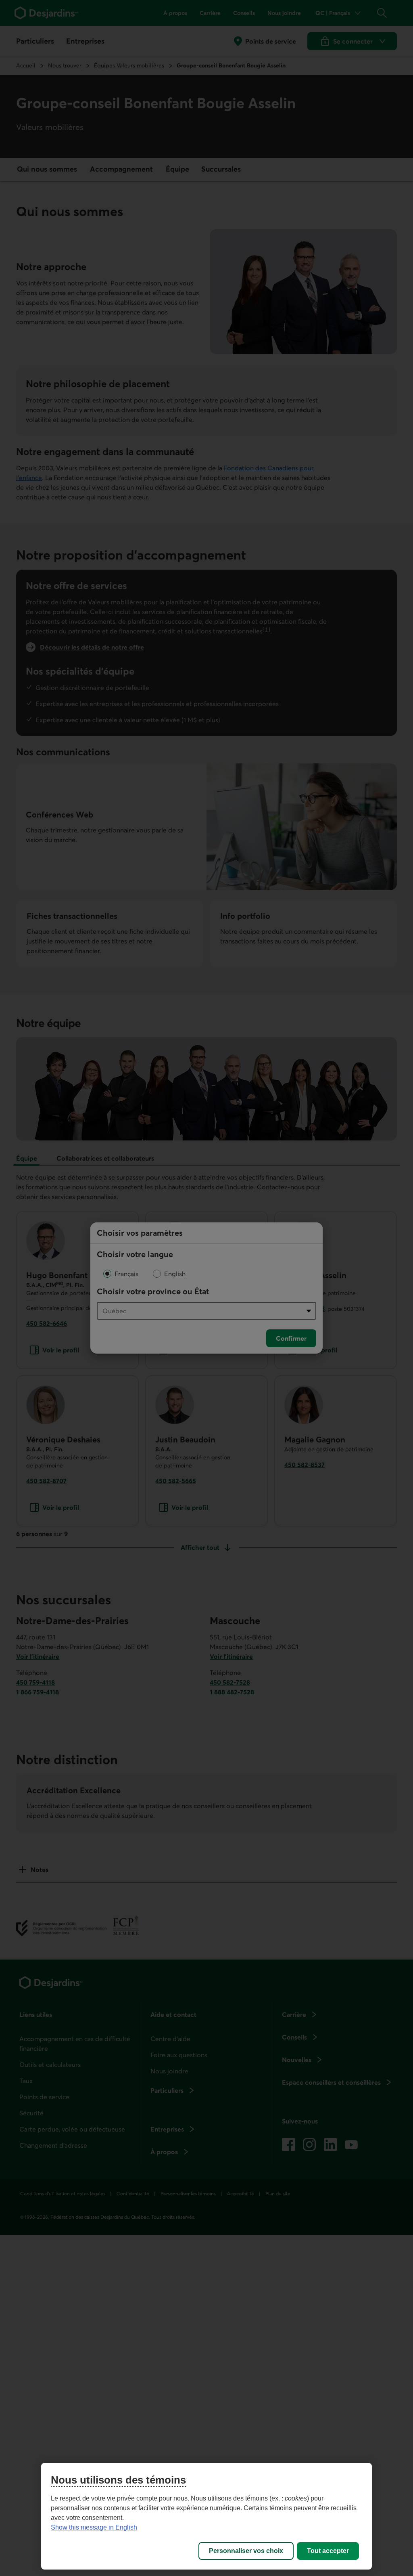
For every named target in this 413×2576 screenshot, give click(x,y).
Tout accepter (328, 2551)
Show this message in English (94, 2527)
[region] (206, 2516)
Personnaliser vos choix (246, 2551)
